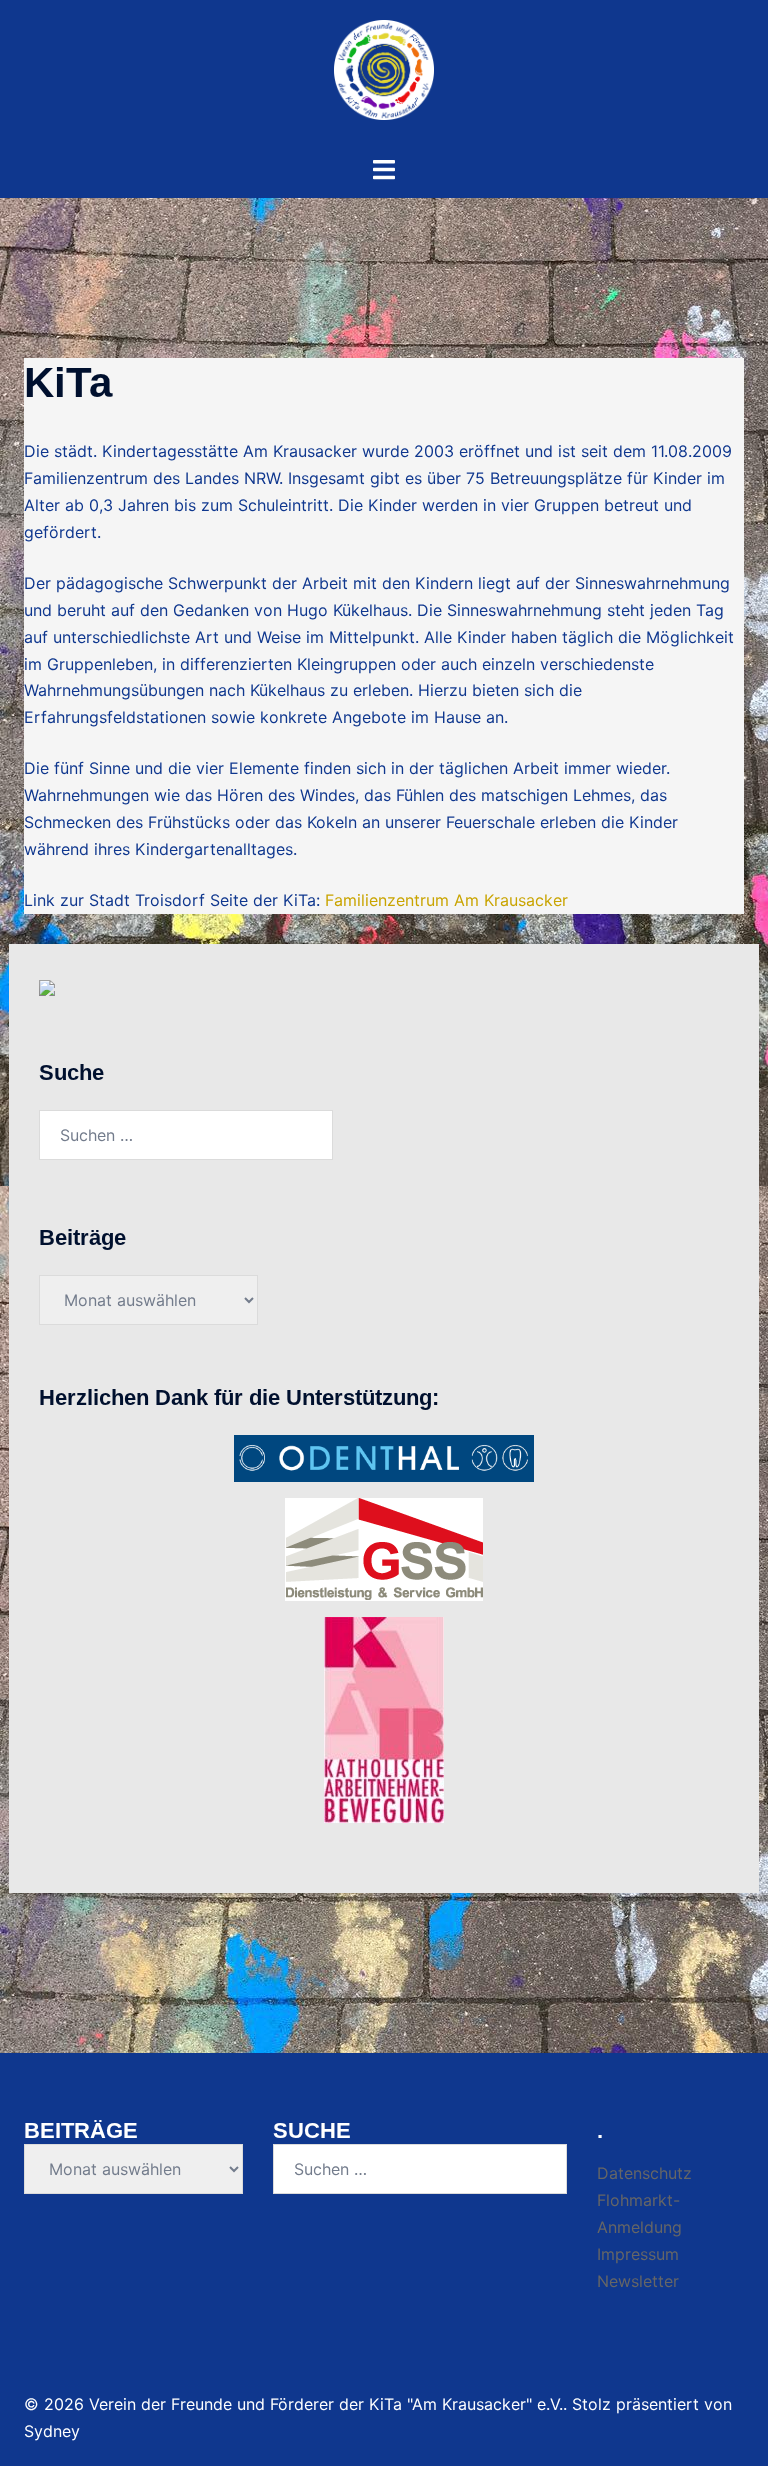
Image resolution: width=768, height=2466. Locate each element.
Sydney (52, 2431)
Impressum (638, 2254)
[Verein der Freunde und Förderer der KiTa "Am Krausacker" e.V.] (384, 76)
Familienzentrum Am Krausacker (446, 900)
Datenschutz (644, 2173)
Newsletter (638, 2281)
